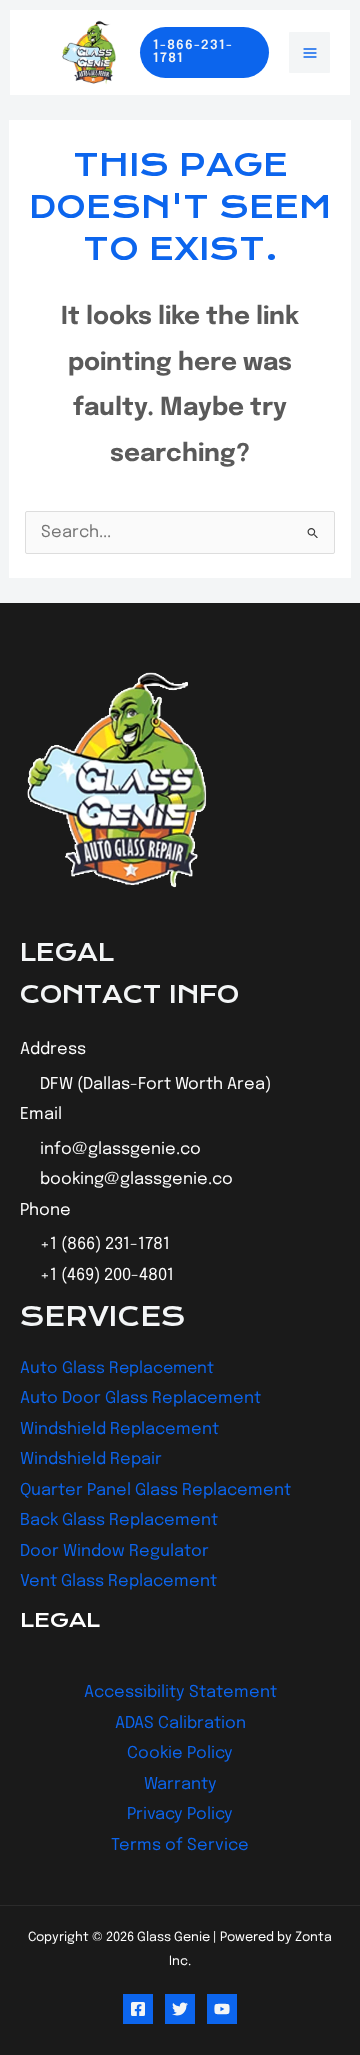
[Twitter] (180, 2009)
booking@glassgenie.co (136, 1179)
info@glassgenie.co (120, 1149)
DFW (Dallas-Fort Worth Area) (155, 1084)
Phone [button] (45, 1210)
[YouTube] (222, 2009)
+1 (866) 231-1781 (105, 1244)
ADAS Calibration (180, 1723)
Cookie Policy (180, 1753)
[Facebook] (138, 2009)
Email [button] (41, 1114)
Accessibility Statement (180, 1692)
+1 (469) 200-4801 (107, 1275)
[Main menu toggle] (309, 52)
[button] (204, 53)
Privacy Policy (180, 1814)
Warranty (180, 1784)
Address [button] (53, 1049)
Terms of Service (180, 1845)
